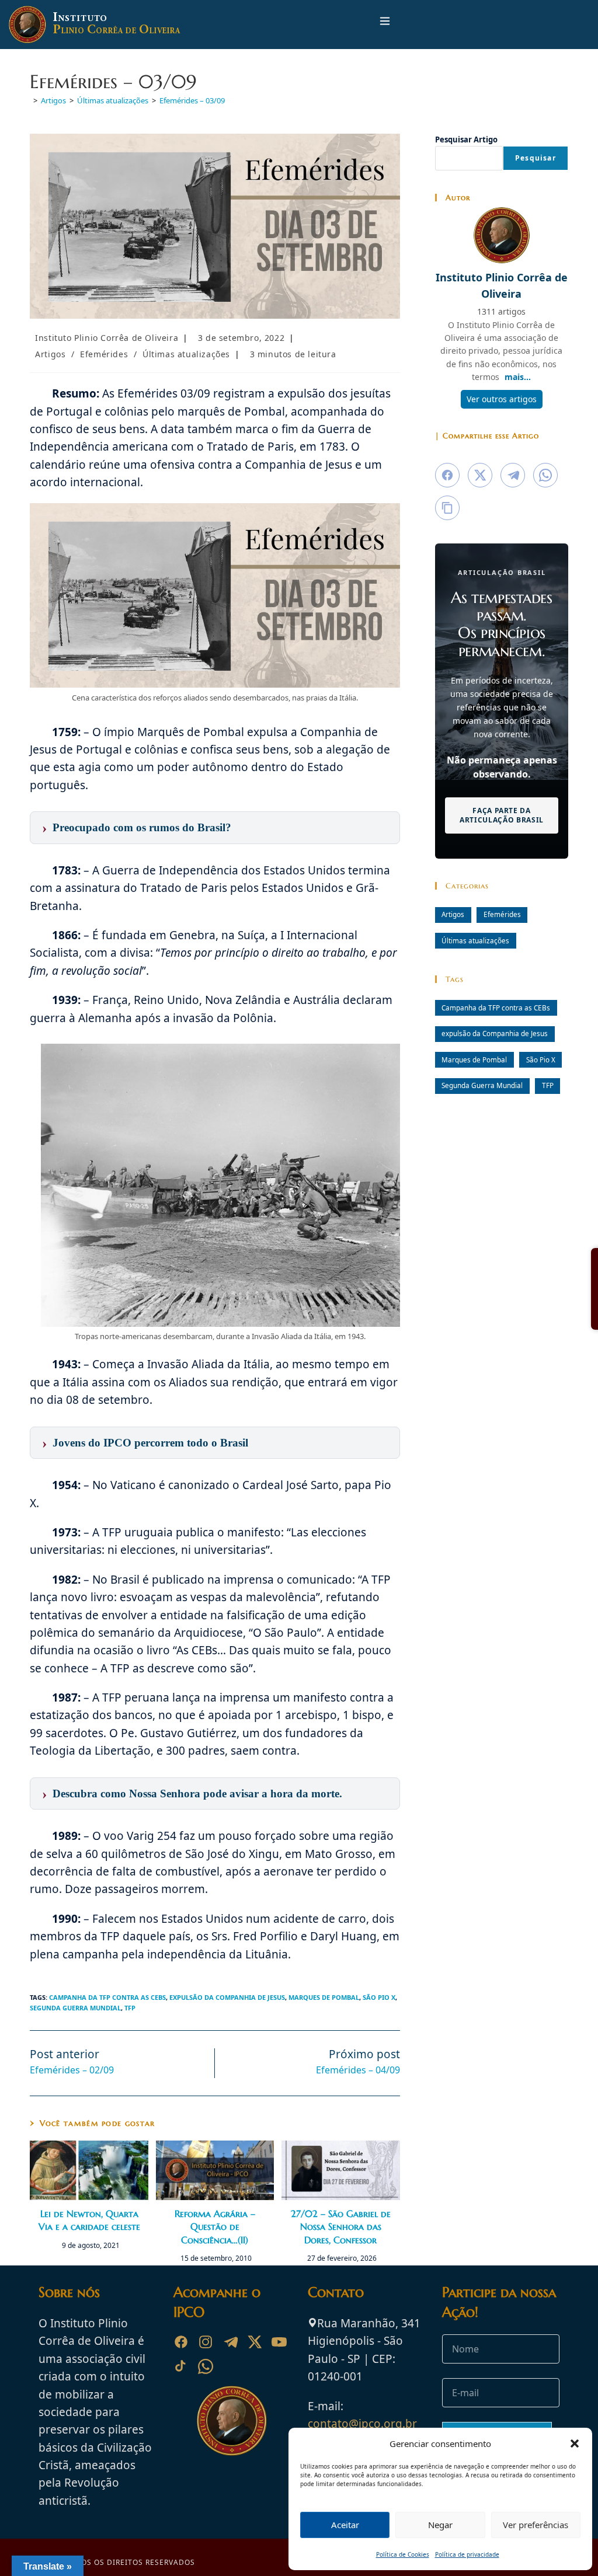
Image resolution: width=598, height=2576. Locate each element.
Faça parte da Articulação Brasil (502, 815)
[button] (575, 2443)
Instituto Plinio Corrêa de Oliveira (107, 338)
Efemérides (104, 354)
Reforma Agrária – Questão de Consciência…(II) (215, 2227)
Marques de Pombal (324, 1997)
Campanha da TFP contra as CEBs (107, 1997)
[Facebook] (181, 2342)
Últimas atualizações (186, 354)
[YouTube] (279, 2342)
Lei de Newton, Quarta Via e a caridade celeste (89, 2220)
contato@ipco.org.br (362, 2424)
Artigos (50, 354)
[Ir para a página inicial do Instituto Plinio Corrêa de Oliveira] (232, 2420)
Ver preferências (536, 2525)
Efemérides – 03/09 (192, 100)
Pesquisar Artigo (466, 140)
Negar (440, 2525)
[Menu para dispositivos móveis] (385, 24)
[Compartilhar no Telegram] (513, 475)
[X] (255, 2342)
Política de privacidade (467, 2554)
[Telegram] (230, 2342)
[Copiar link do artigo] (447, 508)
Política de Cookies (403, 2554)
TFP (130, 2008)
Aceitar (345, 2525)
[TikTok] (181, 2366)
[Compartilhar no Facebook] (447, 475)
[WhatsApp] (206, 2366)
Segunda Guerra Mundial (75, 2008)
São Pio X (379, 1997)
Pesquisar (536, 158)
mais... (518, 377)
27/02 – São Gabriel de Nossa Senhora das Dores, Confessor (341, 2227)
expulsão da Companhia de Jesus (227, 1997)
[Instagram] (206, 2342)
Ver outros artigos (502, 399)
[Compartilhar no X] (480, 475)
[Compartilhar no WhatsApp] (545, 475)
